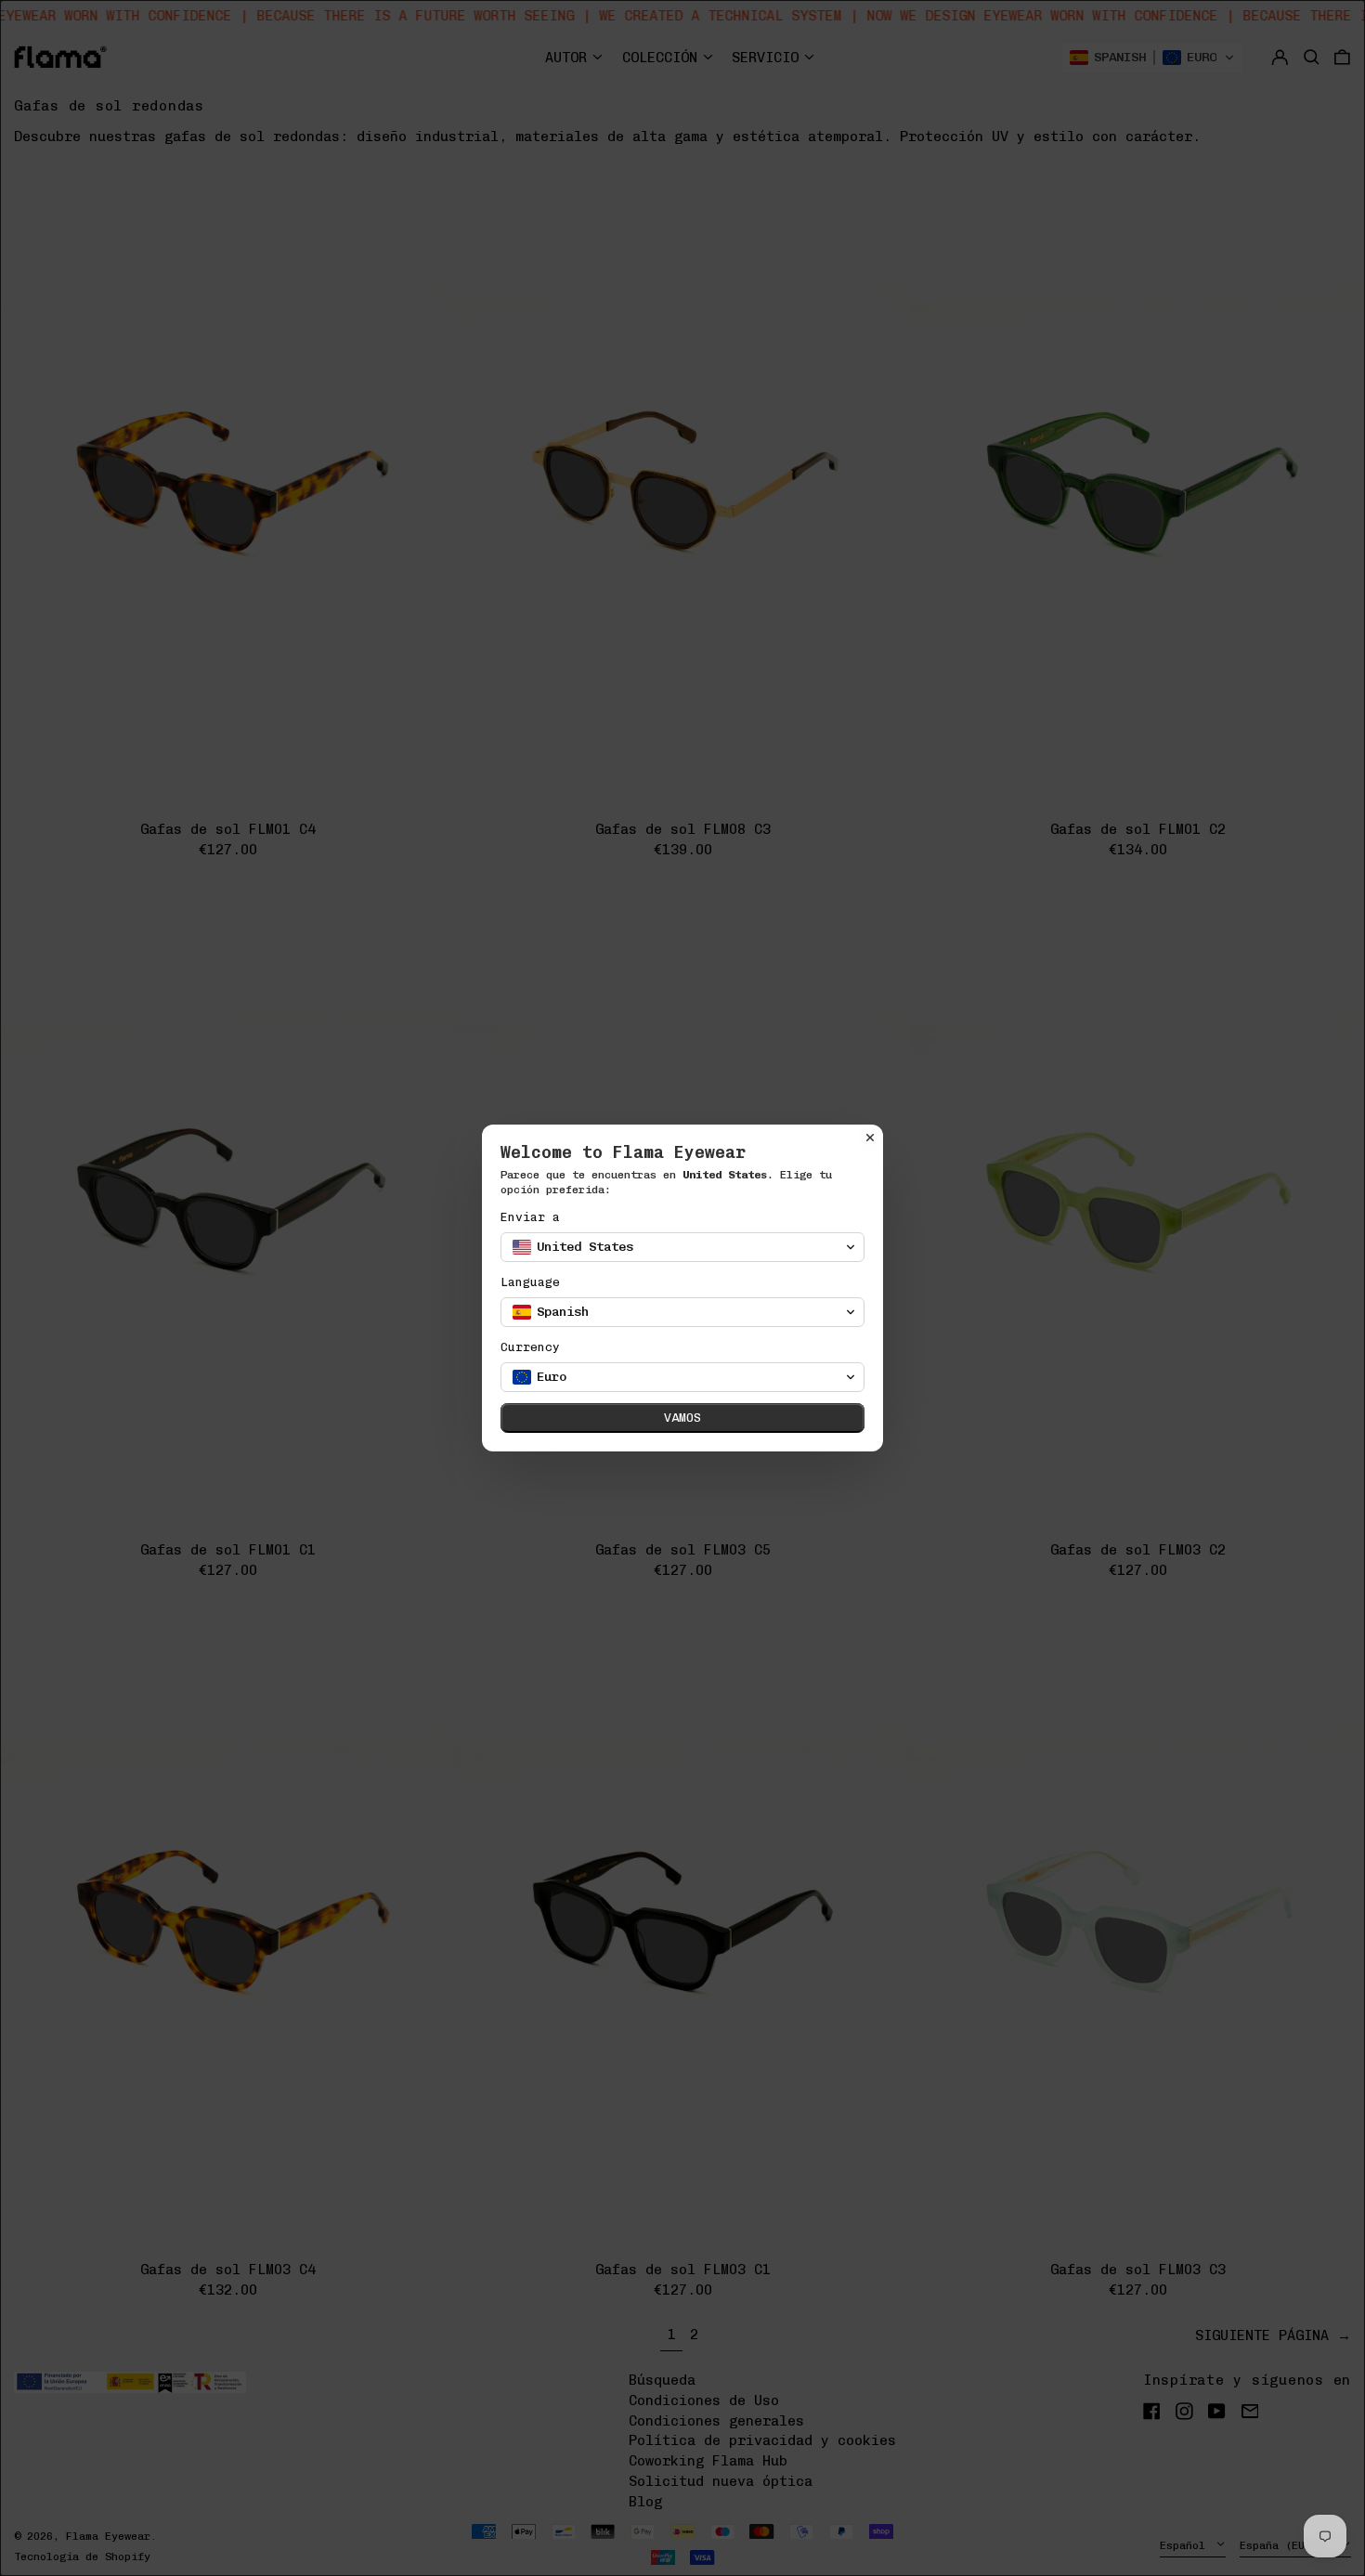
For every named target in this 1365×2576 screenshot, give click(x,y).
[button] (682, 1247)
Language (530, 1282)
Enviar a (530, 1217)
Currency (530, 1347)
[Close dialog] (870, 1138)
